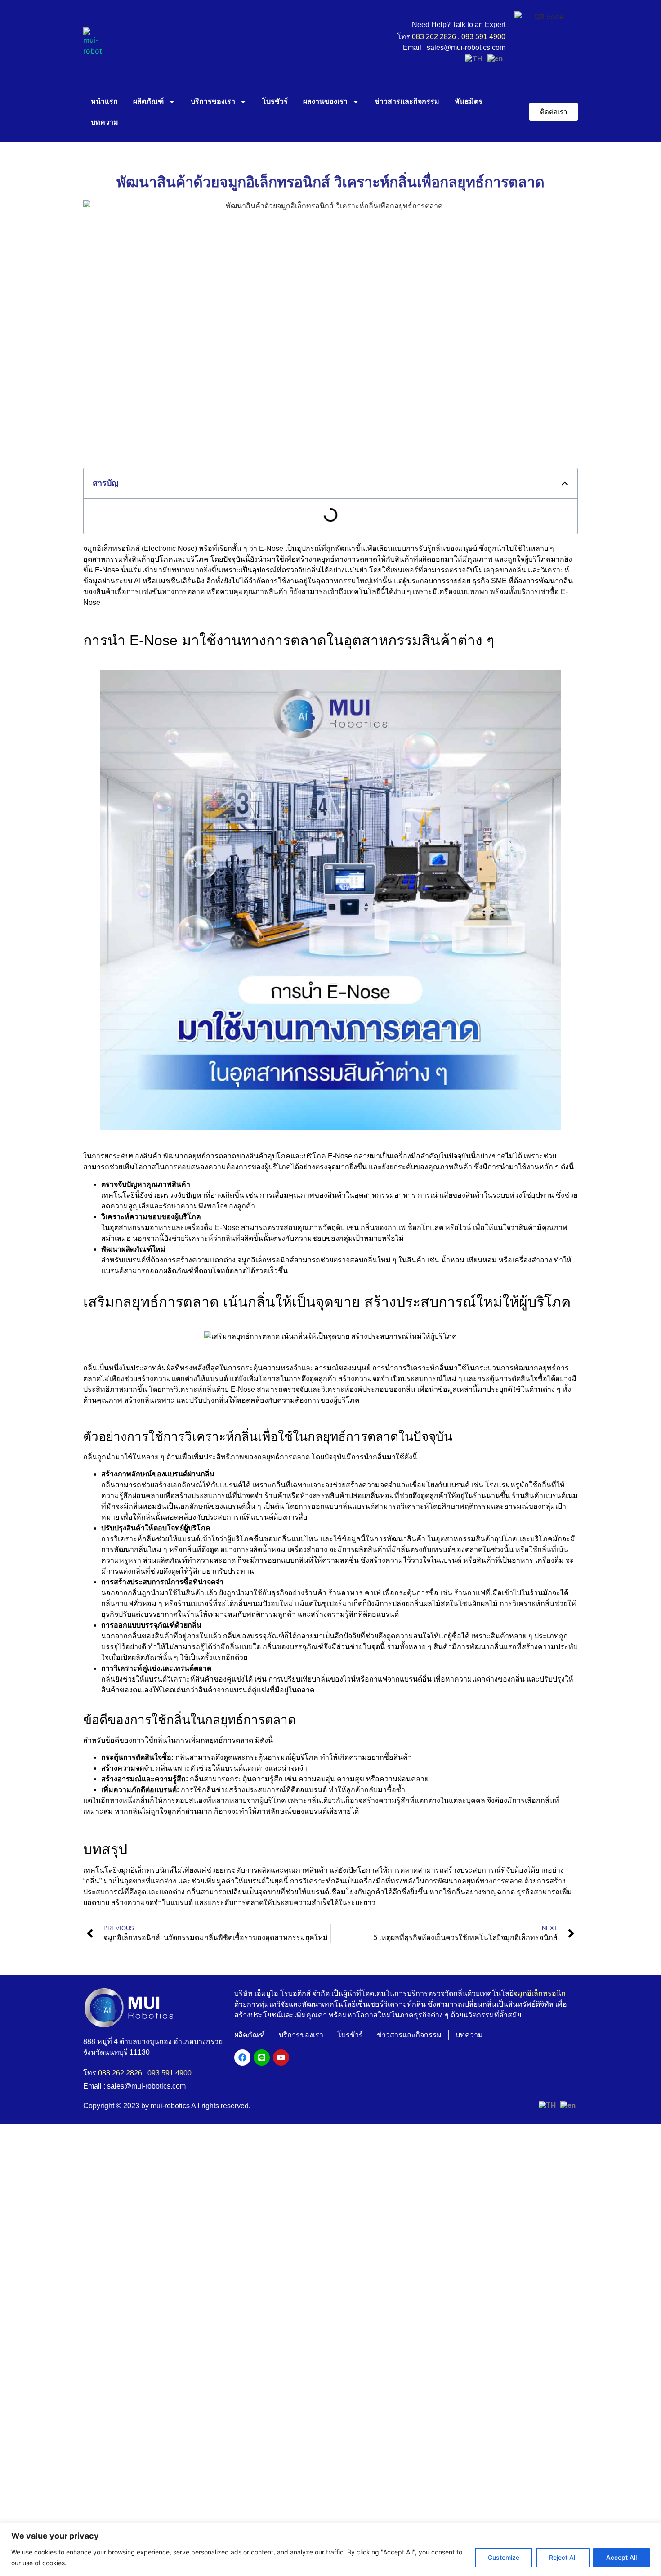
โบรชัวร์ (275, 101)
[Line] (262, 2057)
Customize (504, 2557)
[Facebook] (242, 2057)
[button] (565, 483)
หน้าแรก (104, 101)
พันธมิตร (469, 101)
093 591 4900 (483, 37)
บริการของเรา (213, 101)
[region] (330, 2549)
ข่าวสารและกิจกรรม (407, 101)
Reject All (563, 2557)
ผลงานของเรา (325, 101)
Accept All (621, 2557)
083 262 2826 (434, 37)
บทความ (105, 122)
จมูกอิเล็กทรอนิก (540, 1993)
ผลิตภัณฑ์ (148, 101)
